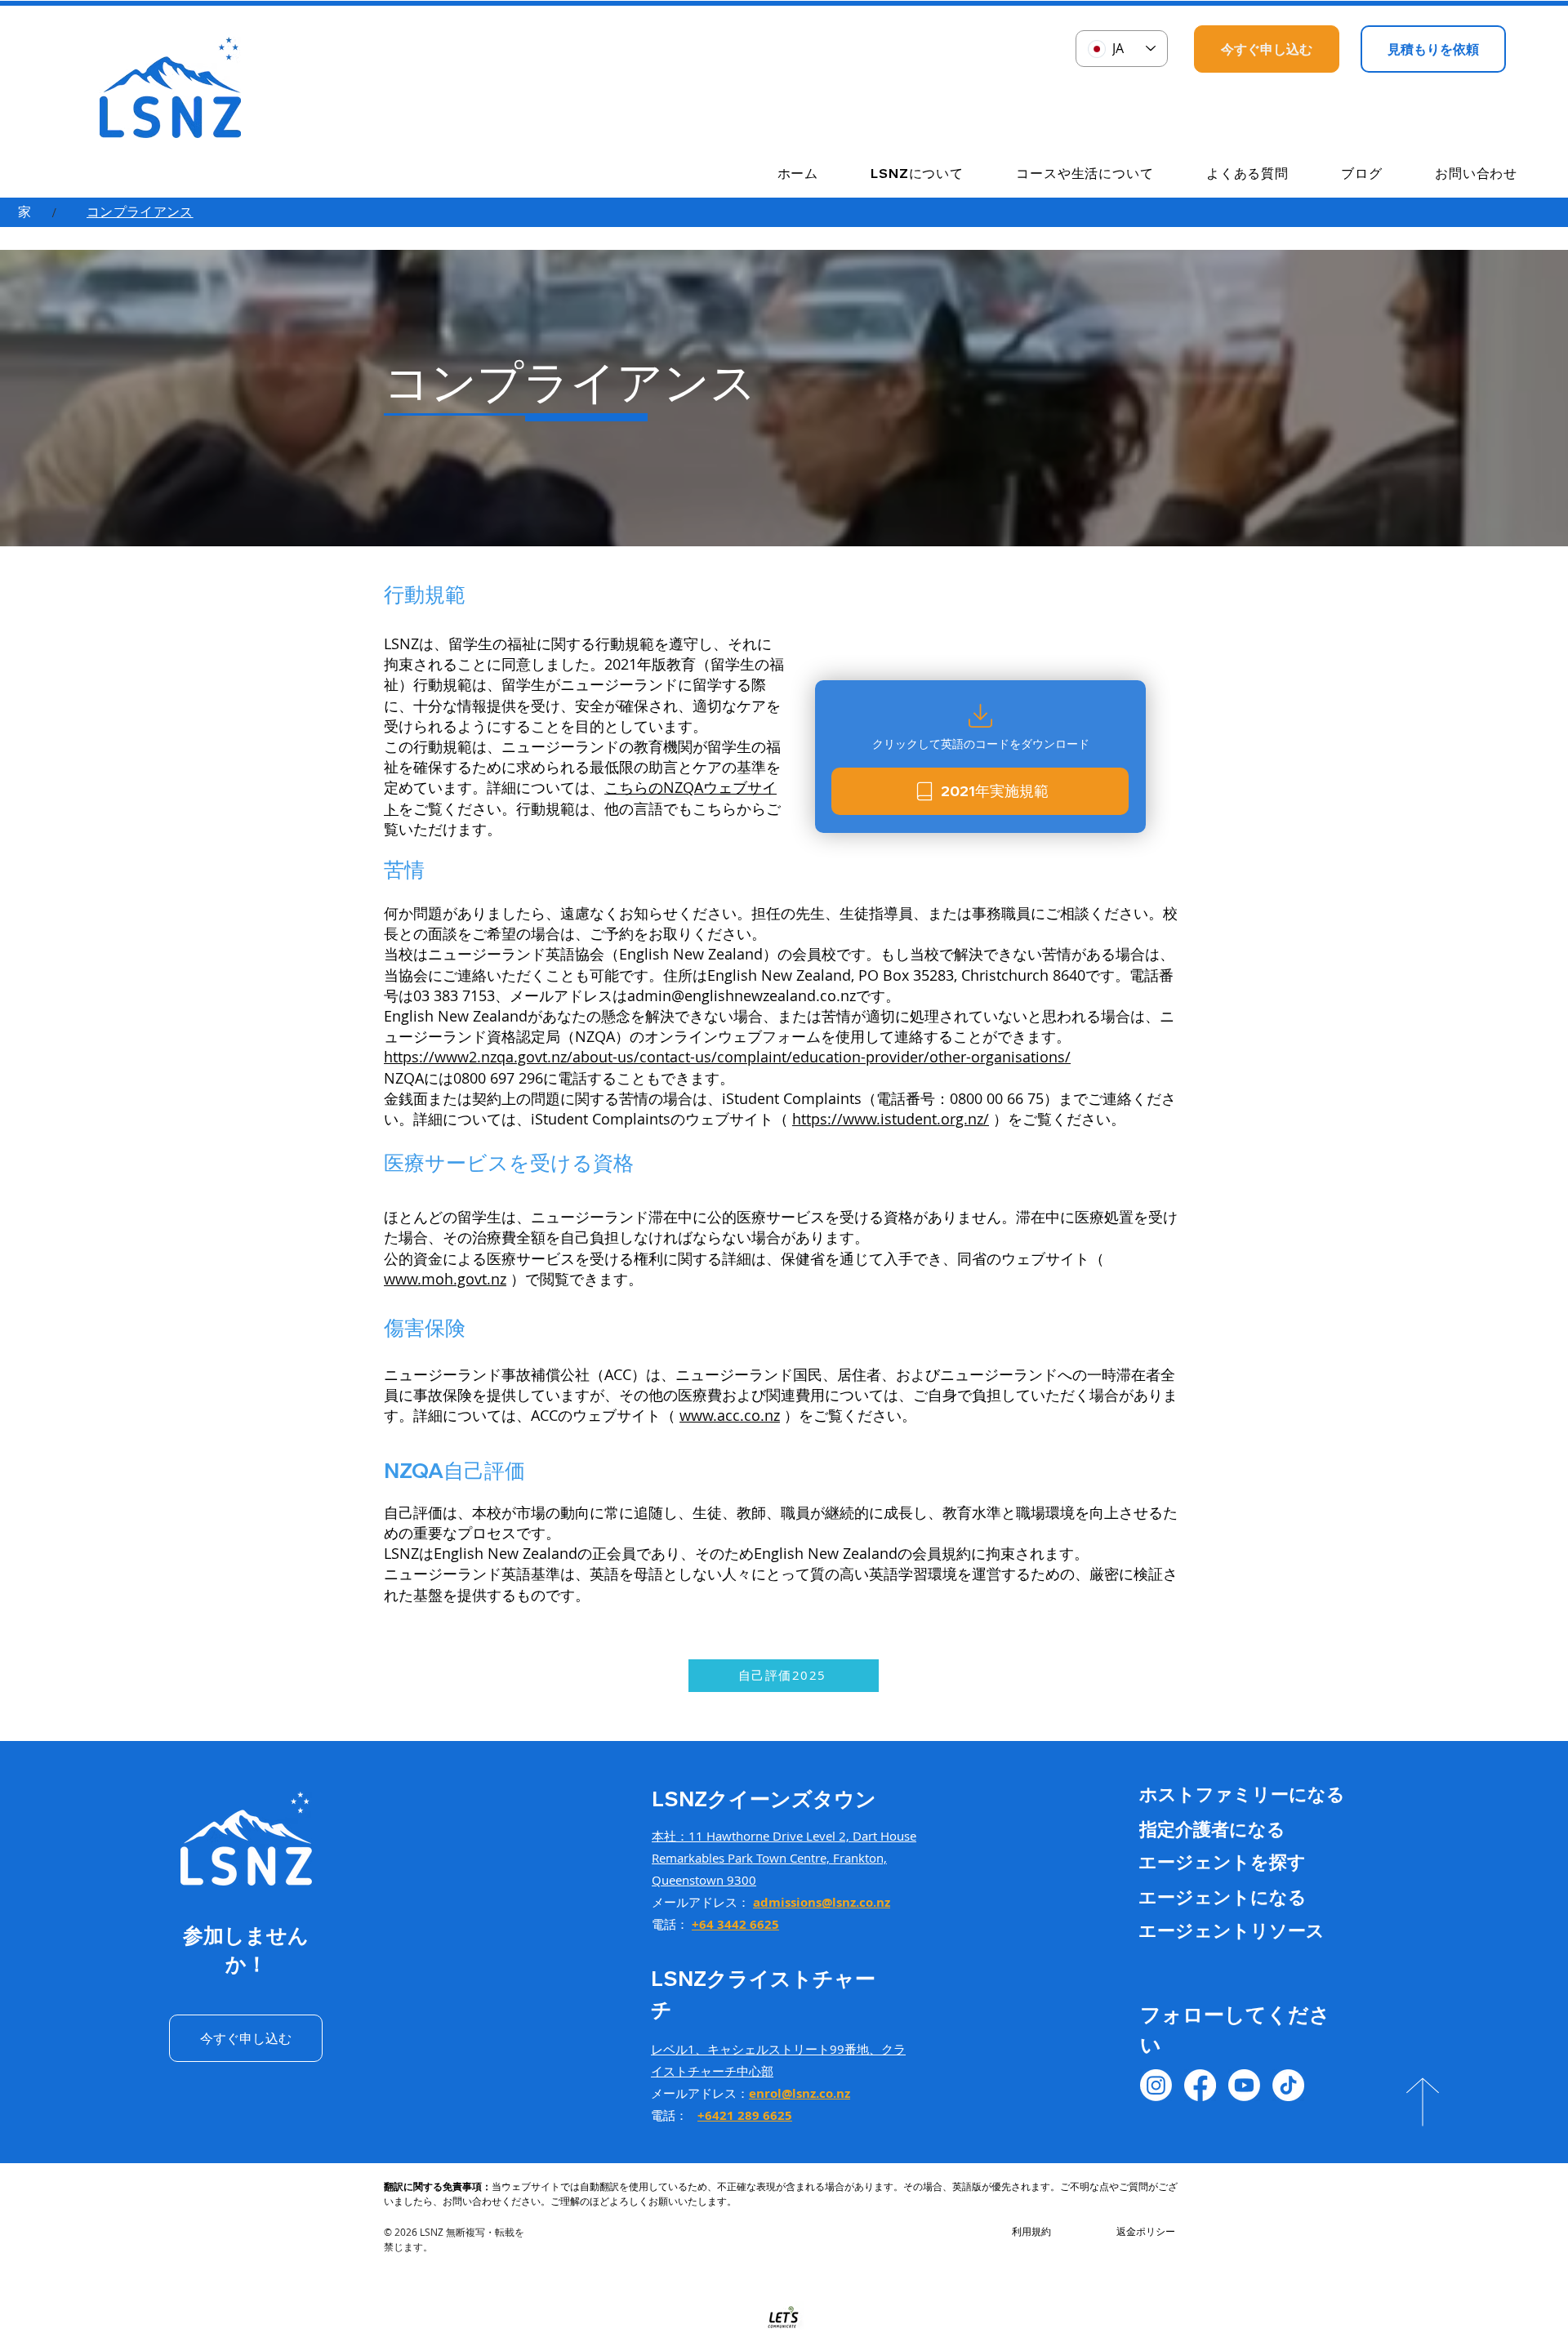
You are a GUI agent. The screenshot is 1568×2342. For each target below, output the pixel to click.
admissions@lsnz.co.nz (822, 1902)
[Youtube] (1244, 2085)
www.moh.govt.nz (445, 1279)
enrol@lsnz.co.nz (800, 2093)
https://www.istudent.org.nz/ (891, 1119)
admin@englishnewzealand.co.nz (742, 995)
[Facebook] (1200, 2085)
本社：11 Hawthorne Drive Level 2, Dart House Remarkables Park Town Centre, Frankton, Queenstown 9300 (784, 1858)
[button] (899, 174)
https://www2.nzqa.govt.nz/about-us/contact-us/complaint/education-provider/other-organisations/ (727, 1057)
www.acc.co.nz (730, 1415)
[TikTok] (1288, 2085)
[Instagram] (1156, 2085)
